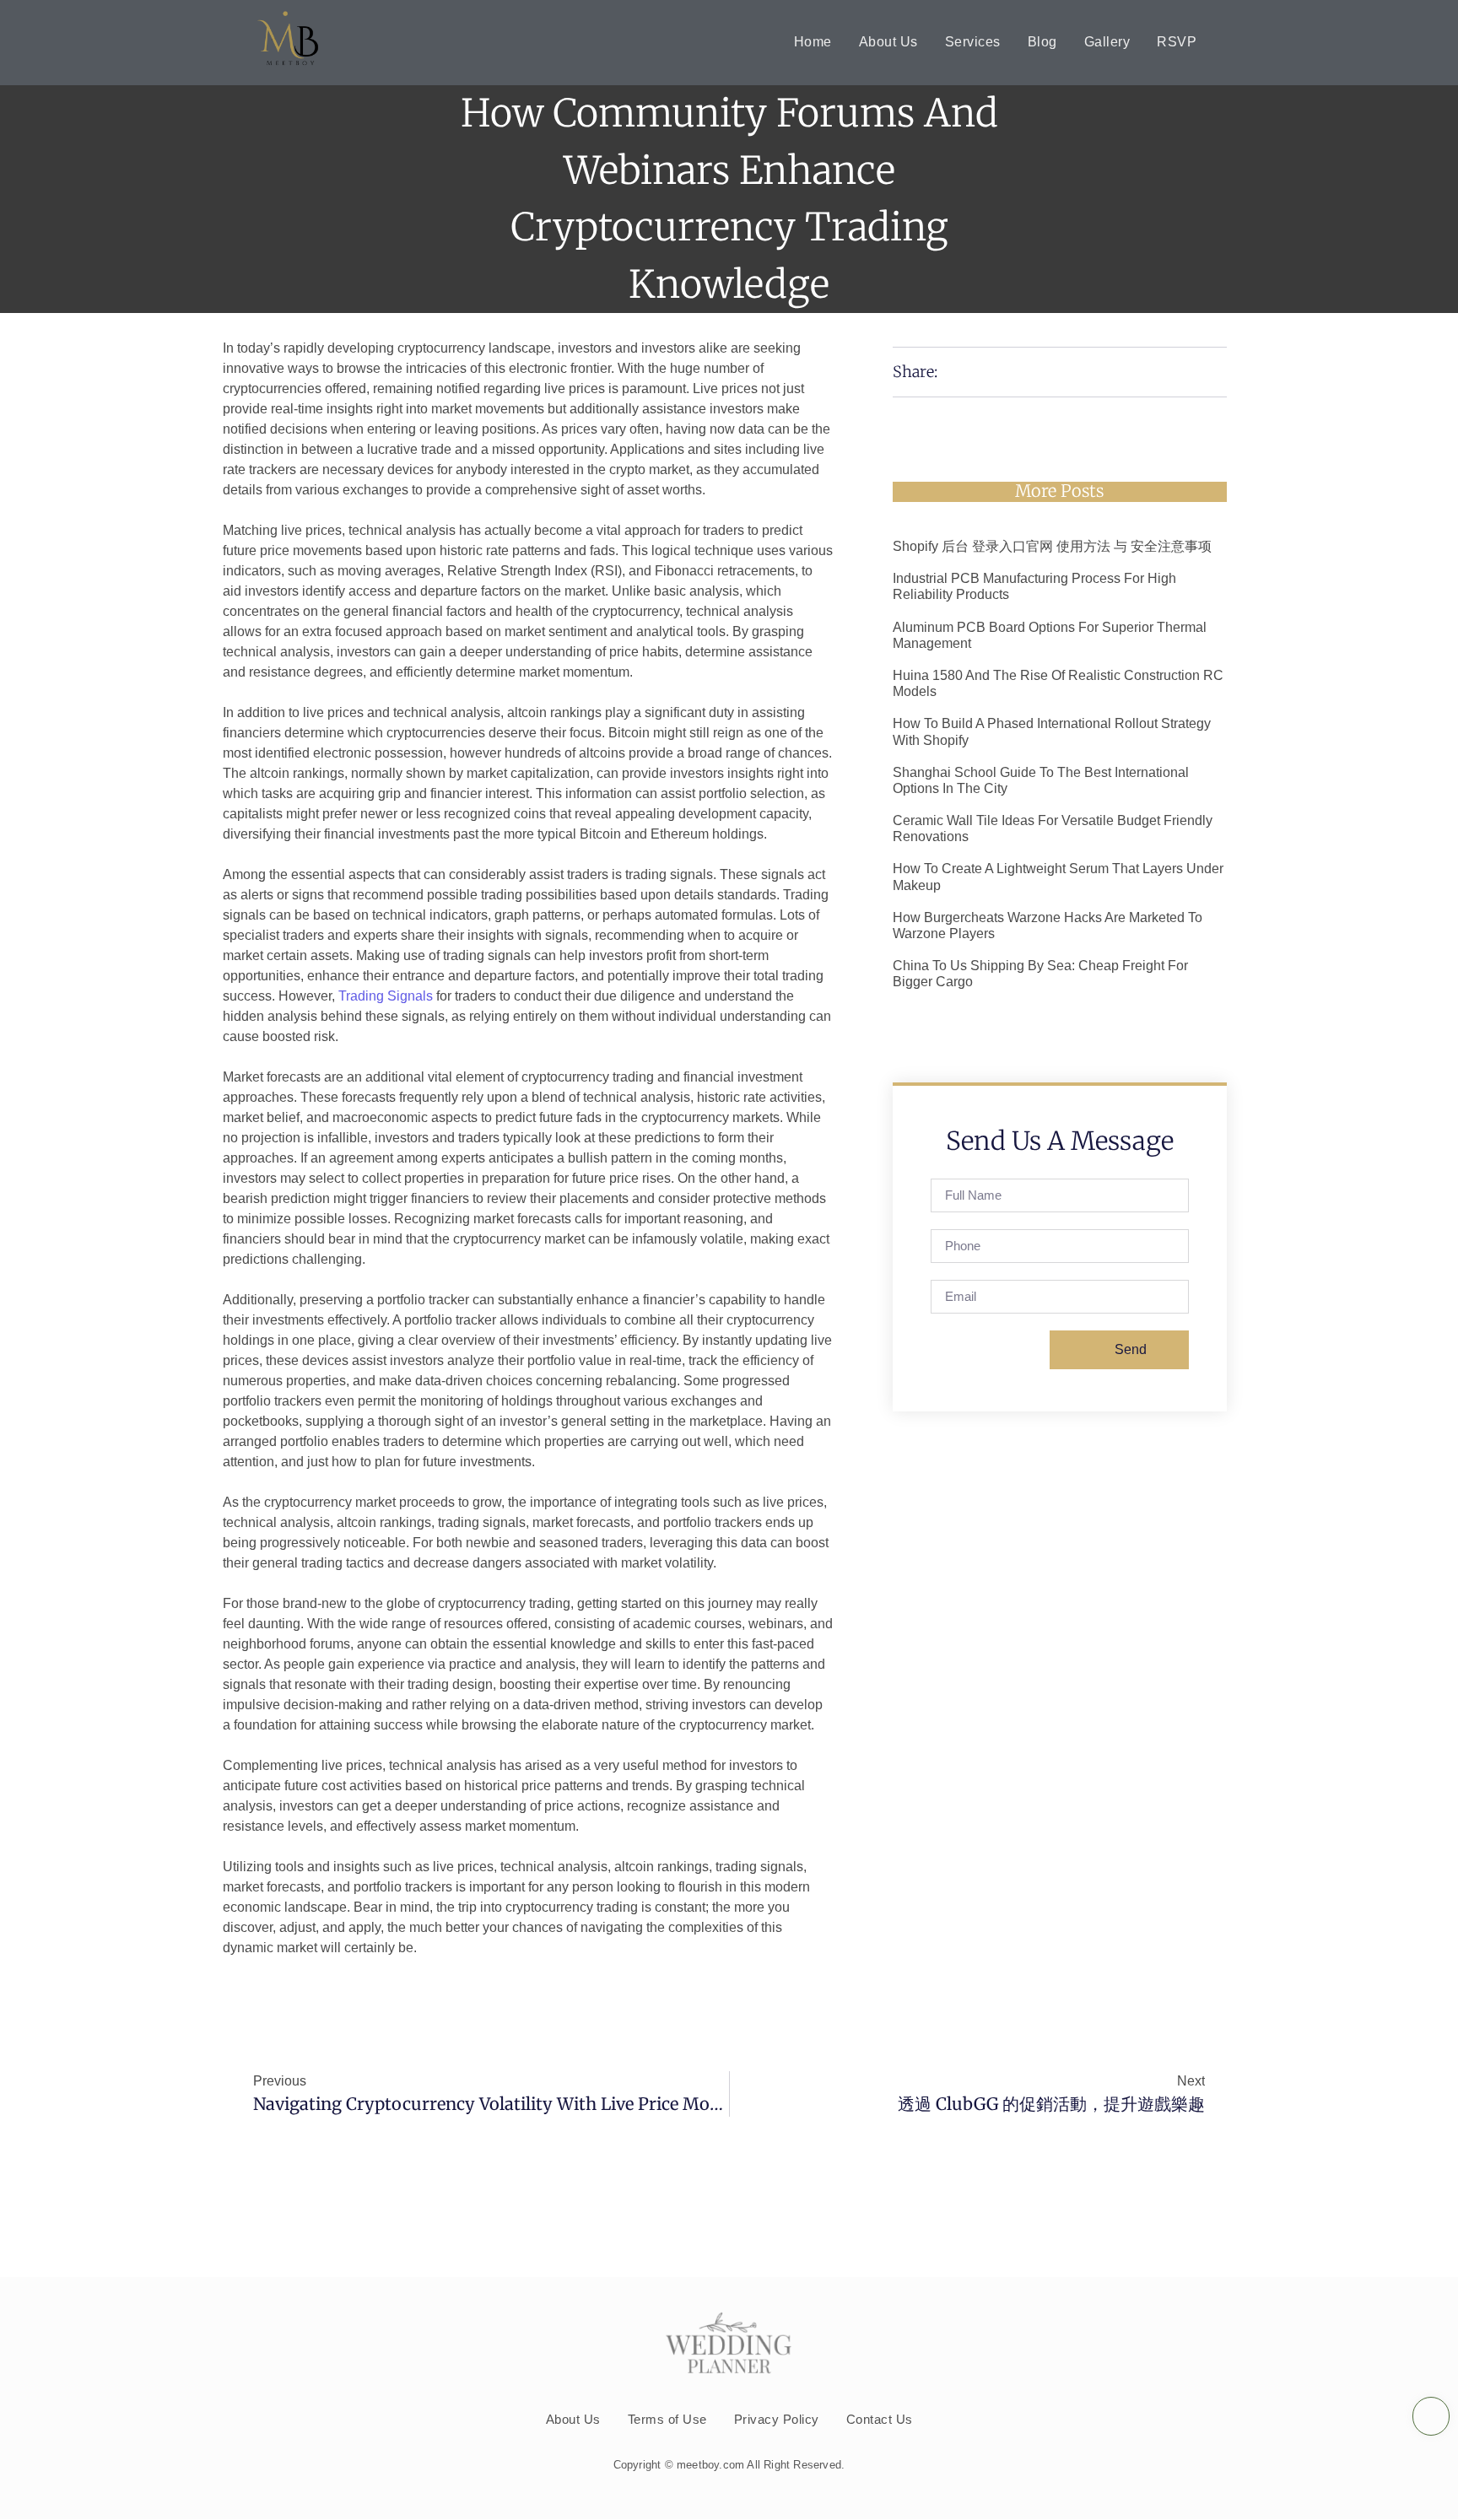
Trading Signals (386, 996)
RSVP (1177, 42)
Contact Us (880, 2419)
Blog (1042, 42)
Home (813, 42)
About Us (888, 42)
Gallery (1107, 42)
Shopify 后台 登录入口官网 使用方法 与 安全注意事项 (1052, 546)
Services (973, 42)
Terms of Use (667, 2419)
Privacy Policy (777, 2419)
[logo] (288, 40)
